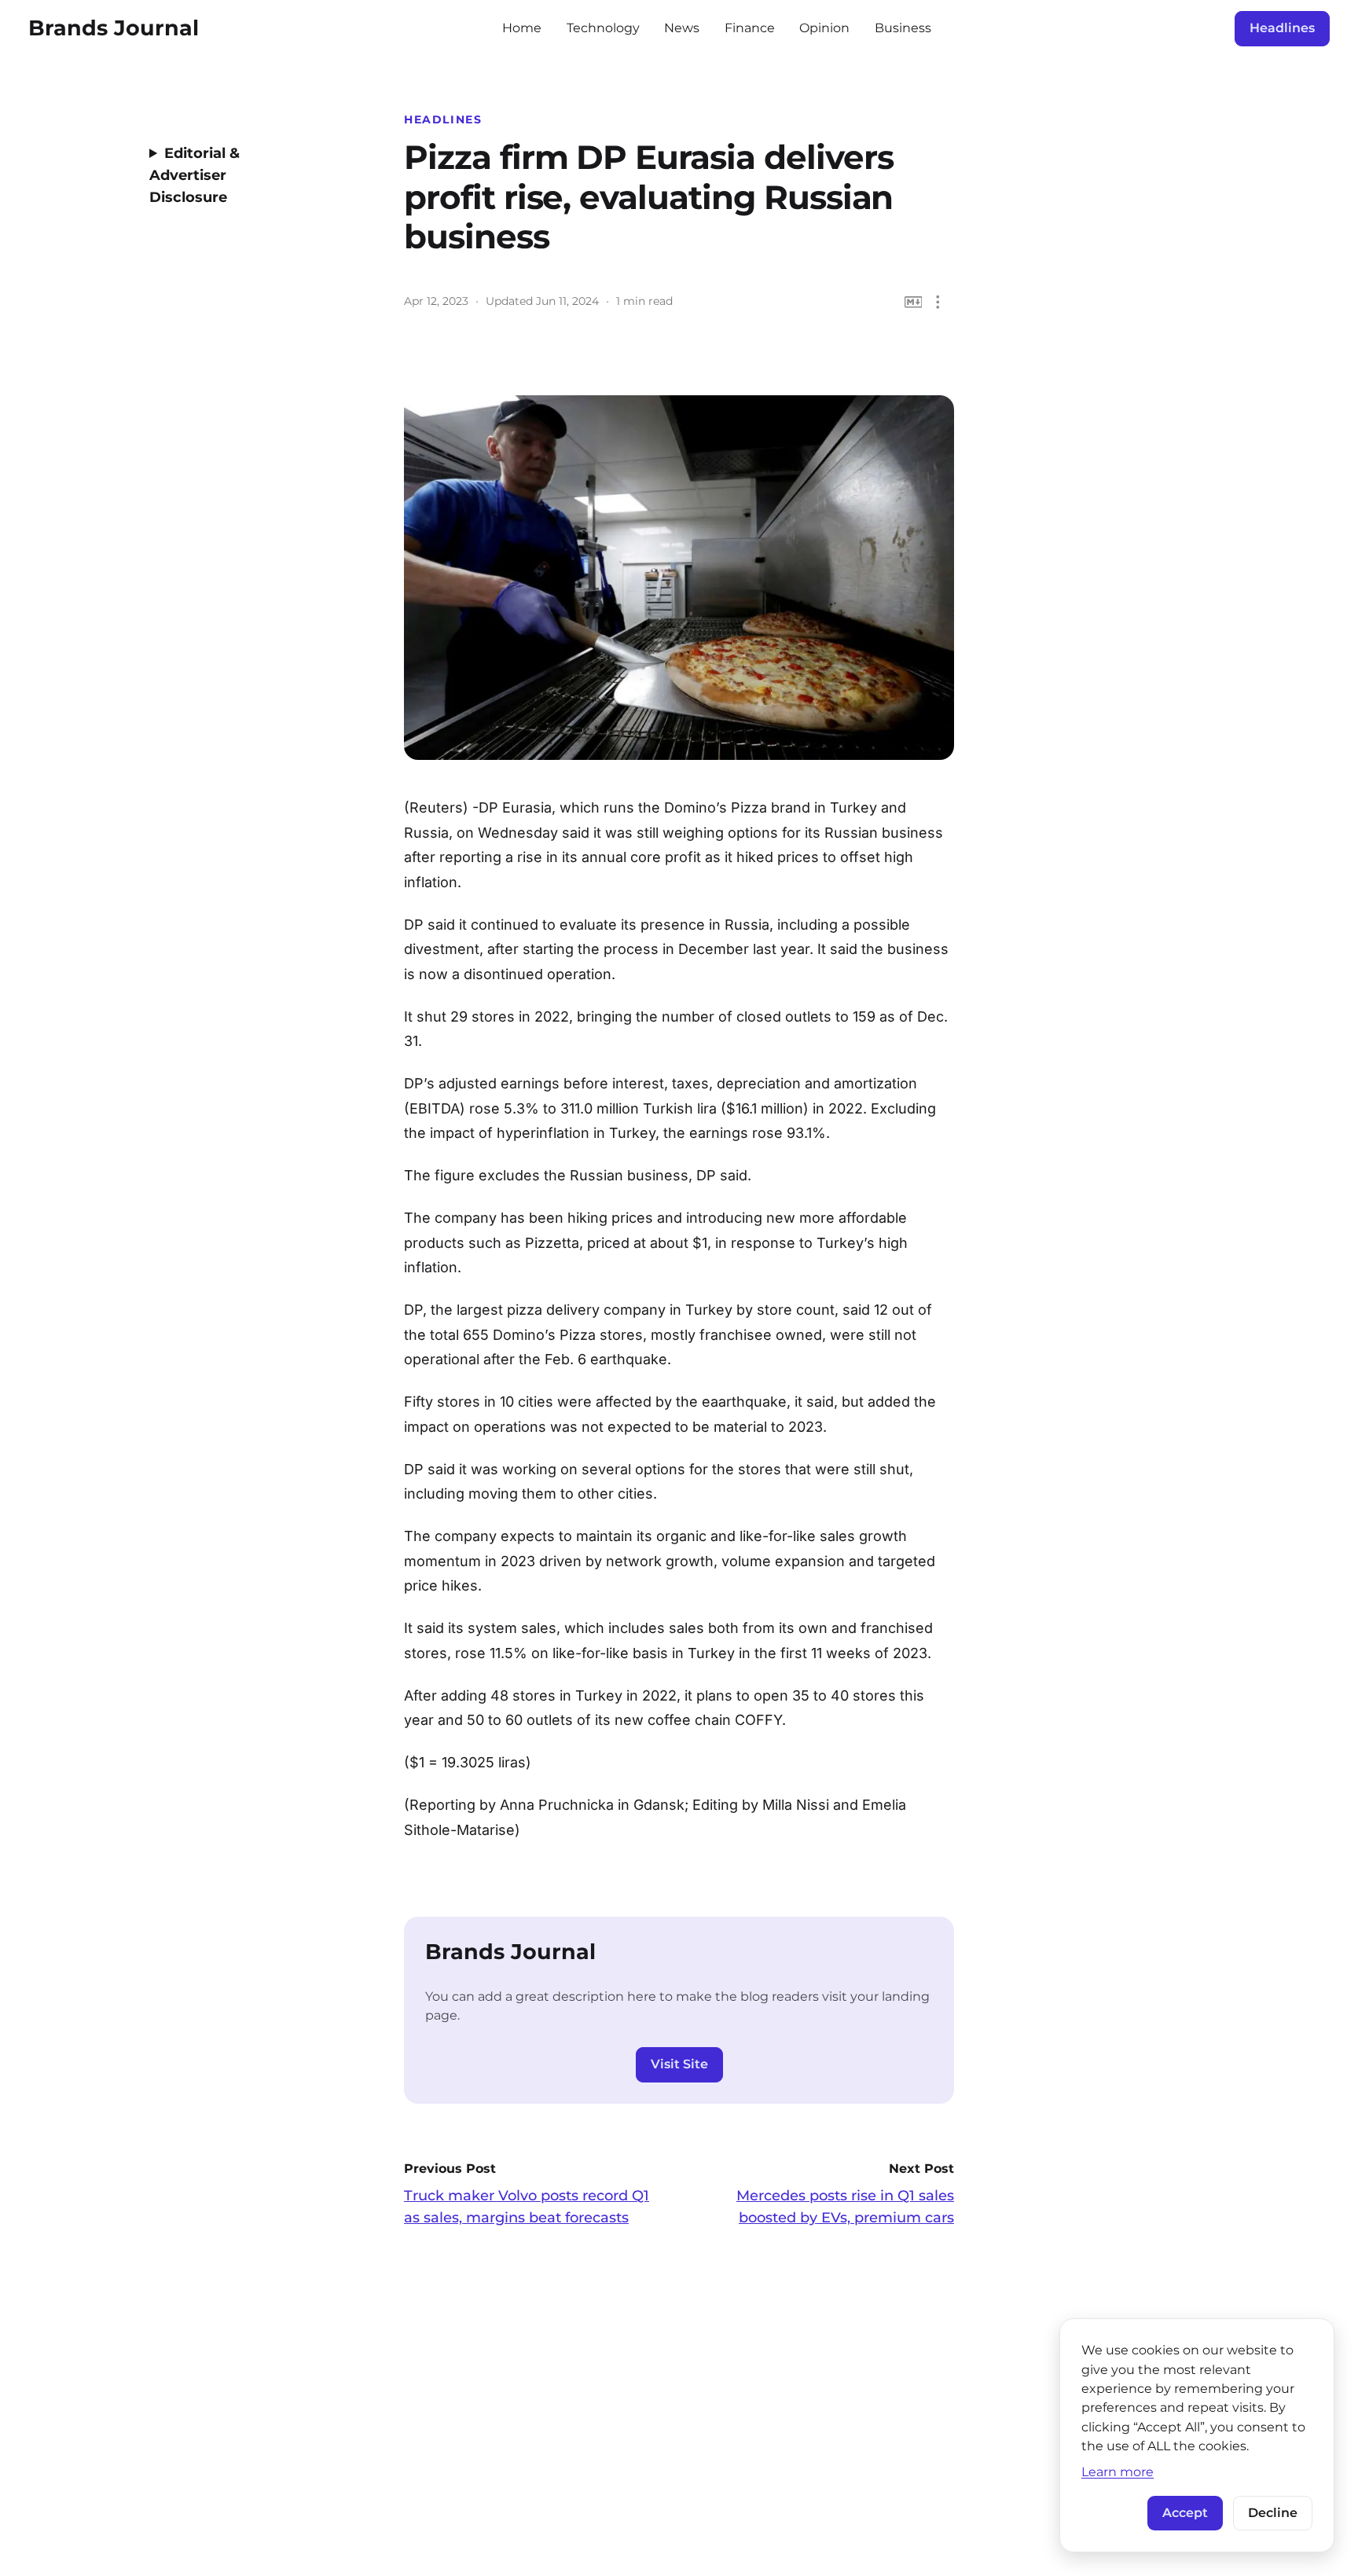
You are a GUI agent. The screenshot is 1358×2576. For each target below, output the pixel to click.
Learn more (1118, 2471)
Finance (750, 28)
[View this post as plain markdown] (914, 302)
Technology (603, 28)
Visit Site (679, 2064)
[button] (938, 302)
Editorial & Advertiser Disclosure (195, 175)
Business (903, 28)
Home (522, 28)
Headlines (1282, 28)
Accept (1185, 2513)
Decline (1273, 2513)
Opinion (824, 28)
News (682, 28)
